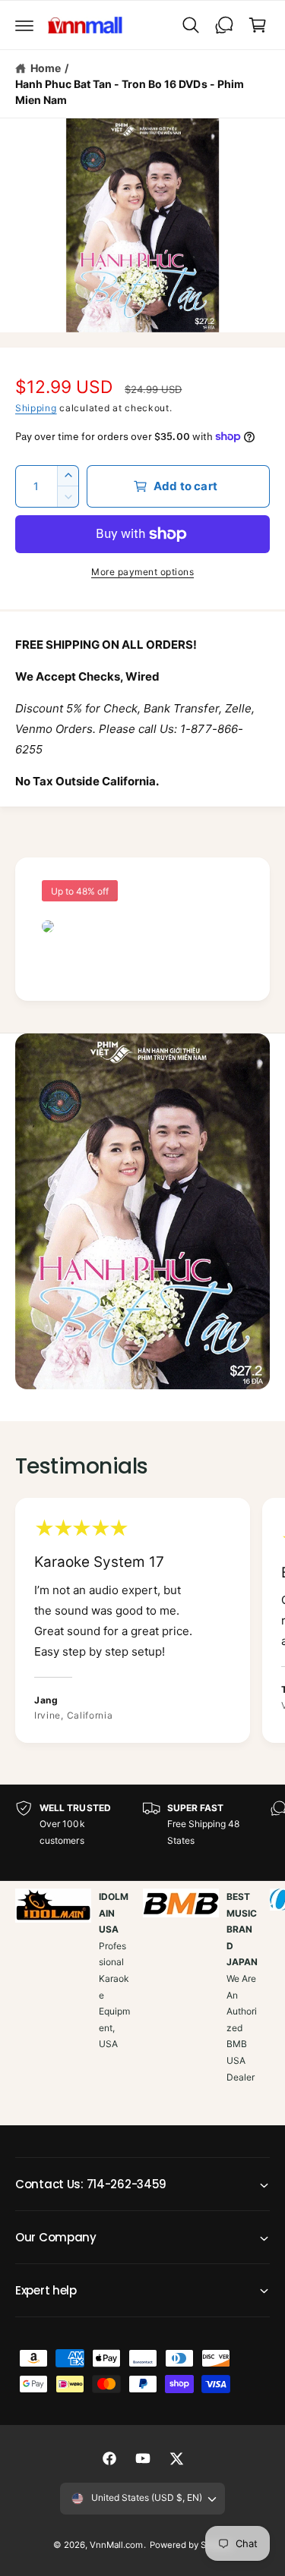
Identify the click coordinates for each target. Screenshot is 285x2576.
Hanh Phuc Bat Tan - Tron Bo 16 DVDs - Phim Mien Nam (130, 92)
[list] (142, 1622)
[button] (24, 25)
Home (46, 68)
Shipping (36, 408)
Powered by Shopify (191, 2545)
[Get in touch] (224, 25)
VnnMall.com (116, 2545)
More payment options (142, 572)
